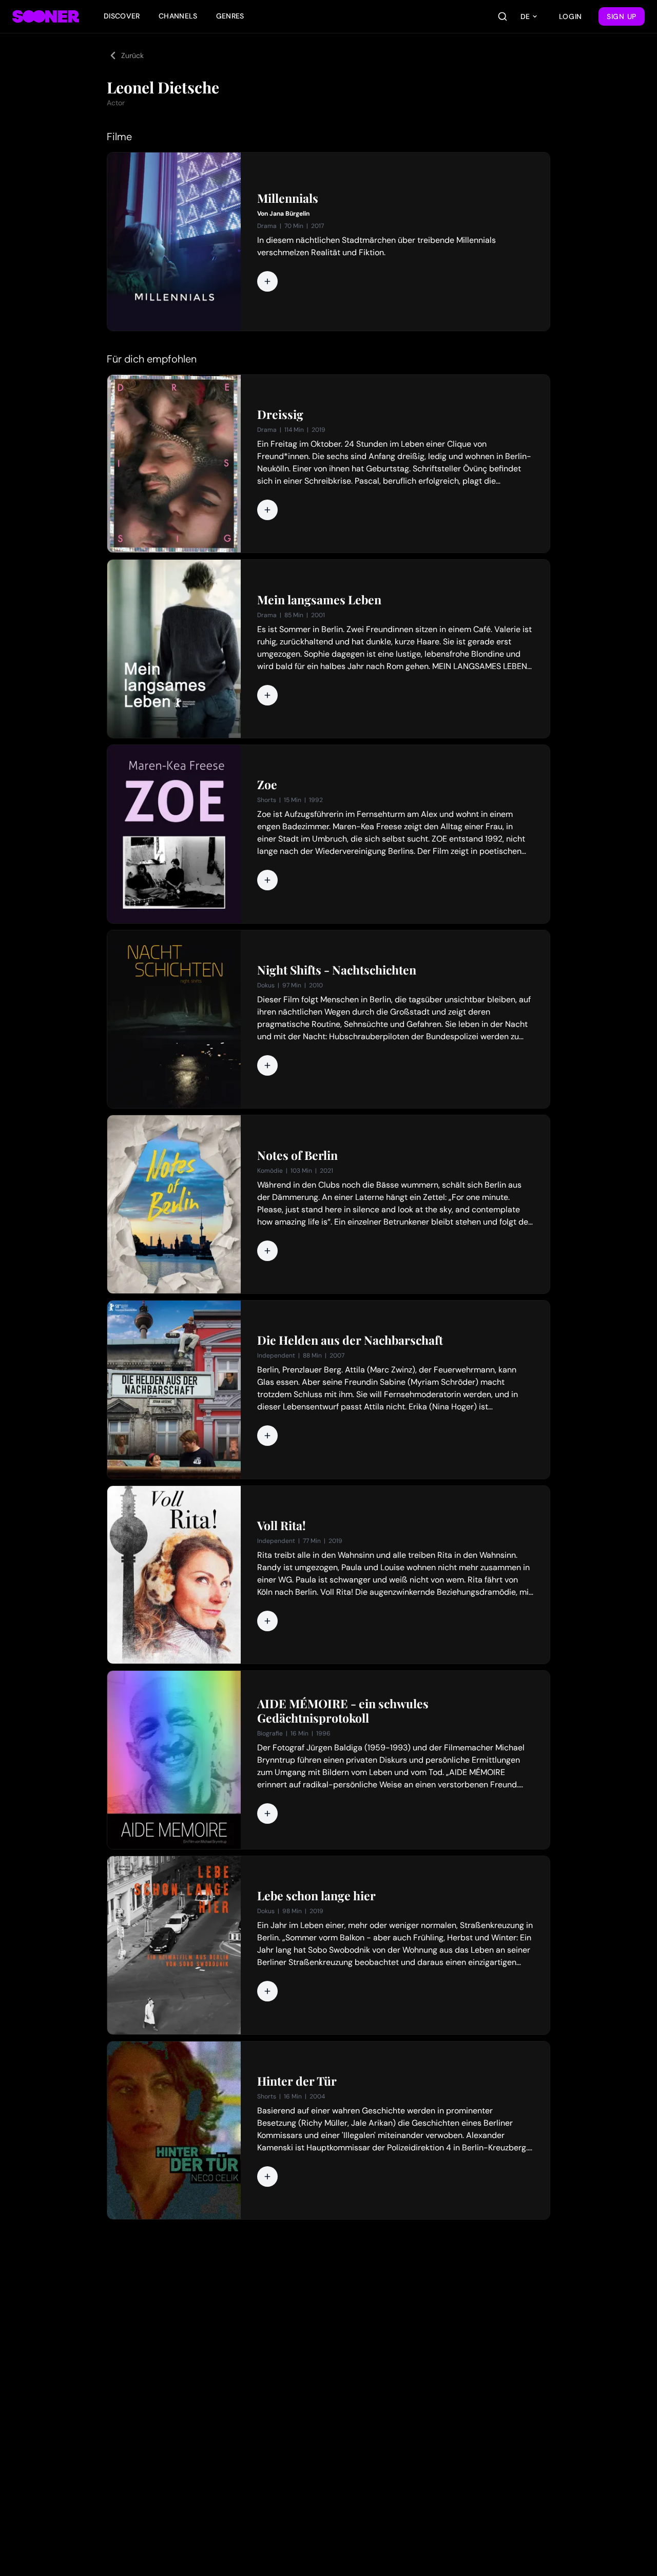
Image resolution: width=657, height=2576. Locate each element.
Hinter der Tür (297, 2081)
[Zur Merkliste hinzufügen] (267, 281)
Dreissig (280, 414)
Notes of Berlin (297, 1155)
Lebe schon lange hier (316, 1896)
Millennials (288, 198)
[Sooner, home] (46, 16)
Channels (178, 16)
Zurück (132, 55)
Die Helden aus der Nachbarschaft (350, 1340)
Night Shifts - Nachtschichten (337, 970)
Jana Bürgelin (289, 214)
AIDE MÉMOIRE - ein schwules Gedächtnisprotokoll (343, 1711)
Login (571, 16)
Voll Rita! (282, 1525)
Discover (122, 16)
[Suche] (503, 16)
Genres (230, 16)
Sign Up (622, 16)
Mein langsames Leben (319, 600)
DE (525, 16)
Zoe (267, 785)
